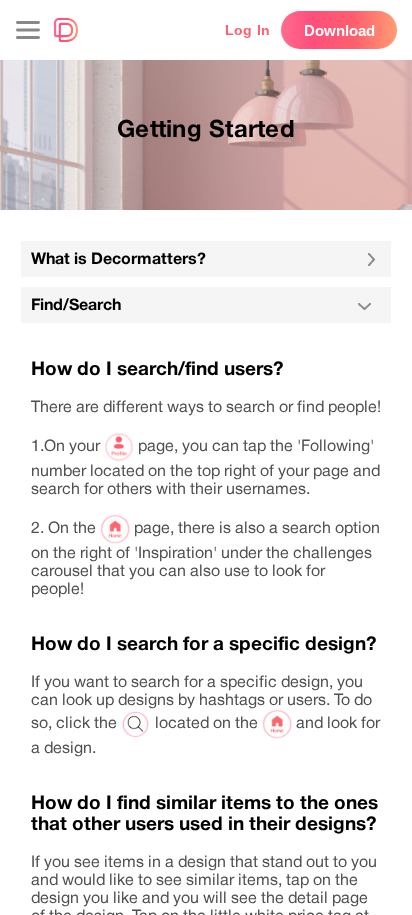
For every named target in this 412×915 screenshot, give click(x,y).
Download (339, 30)
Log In (247, 30)
